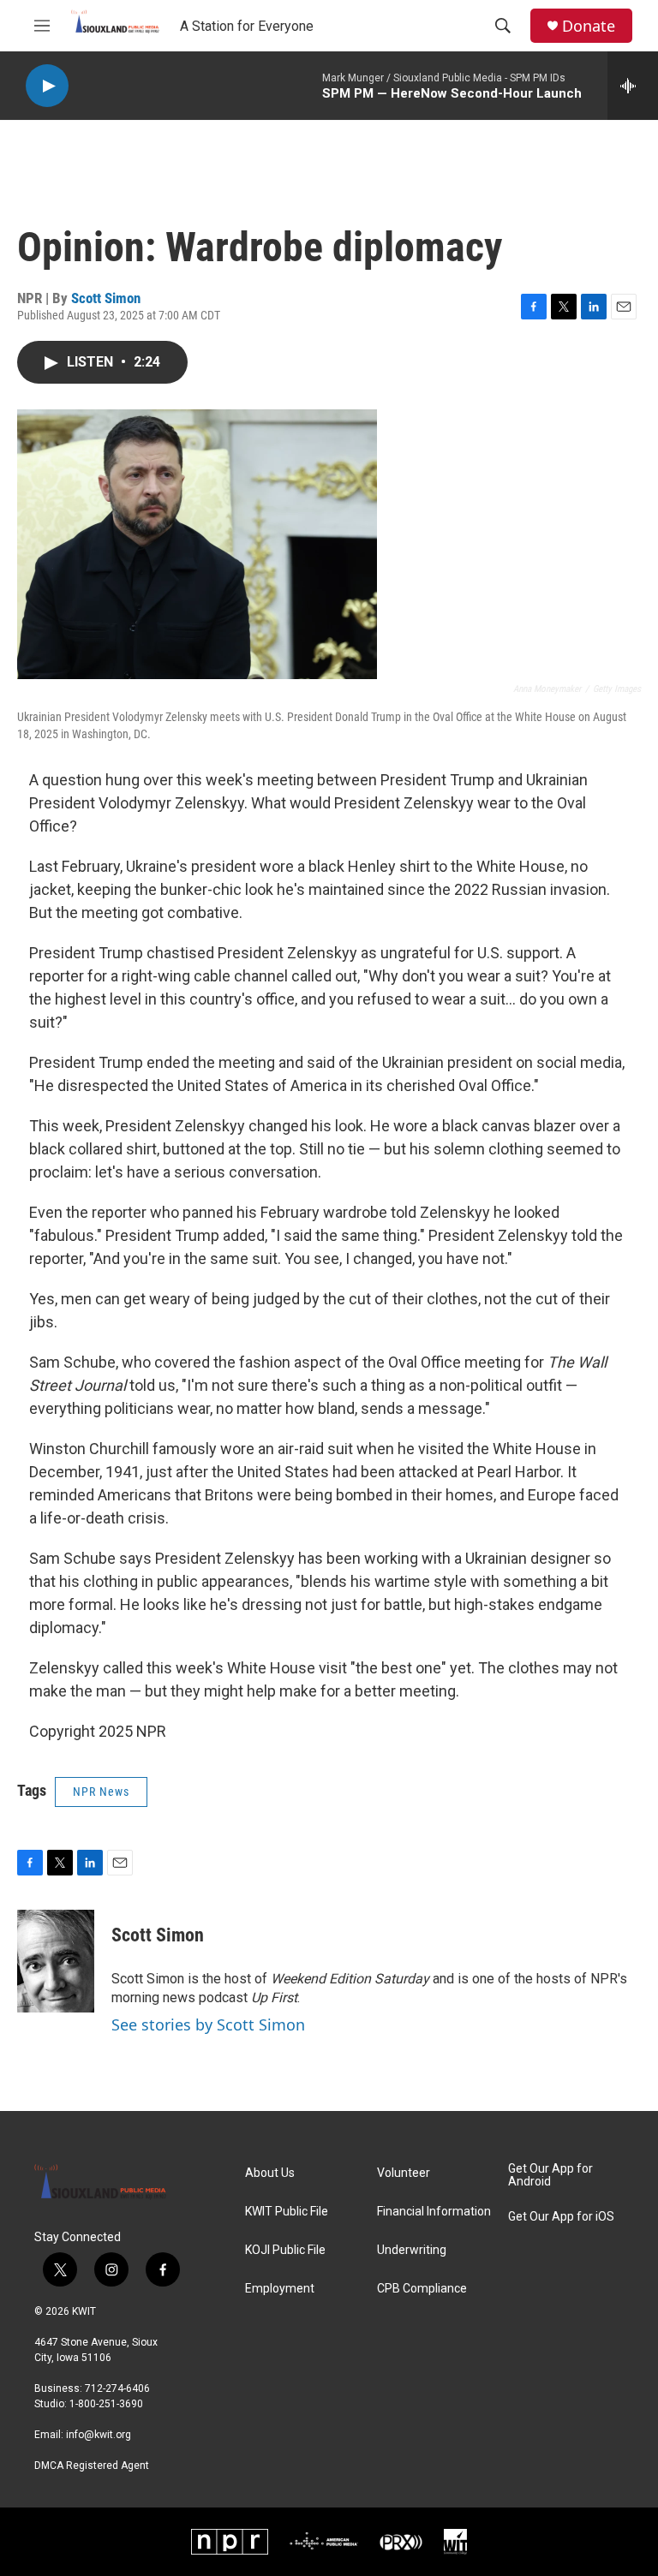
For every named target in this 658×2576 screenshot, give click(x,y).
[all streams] (633, 86)
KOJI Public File (285, 2250)
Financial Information (434, 2212)
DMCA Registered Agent (92, 2466)
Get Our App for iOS (561, 2217)
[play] (47, 86)
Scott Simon (106, 298)
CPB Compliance (422, 2289)
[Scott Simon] (56, 1961)
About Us (270, 2173)
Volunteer (404, 2173)
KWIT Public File (287, 2212)
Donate (589, 26)
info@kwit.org (99, 2435)
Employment (280, 2289)
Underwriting (412, 2250)
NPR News (101, 1792)
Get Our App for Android (550, 2176)
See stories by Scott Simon (208, 2024)
